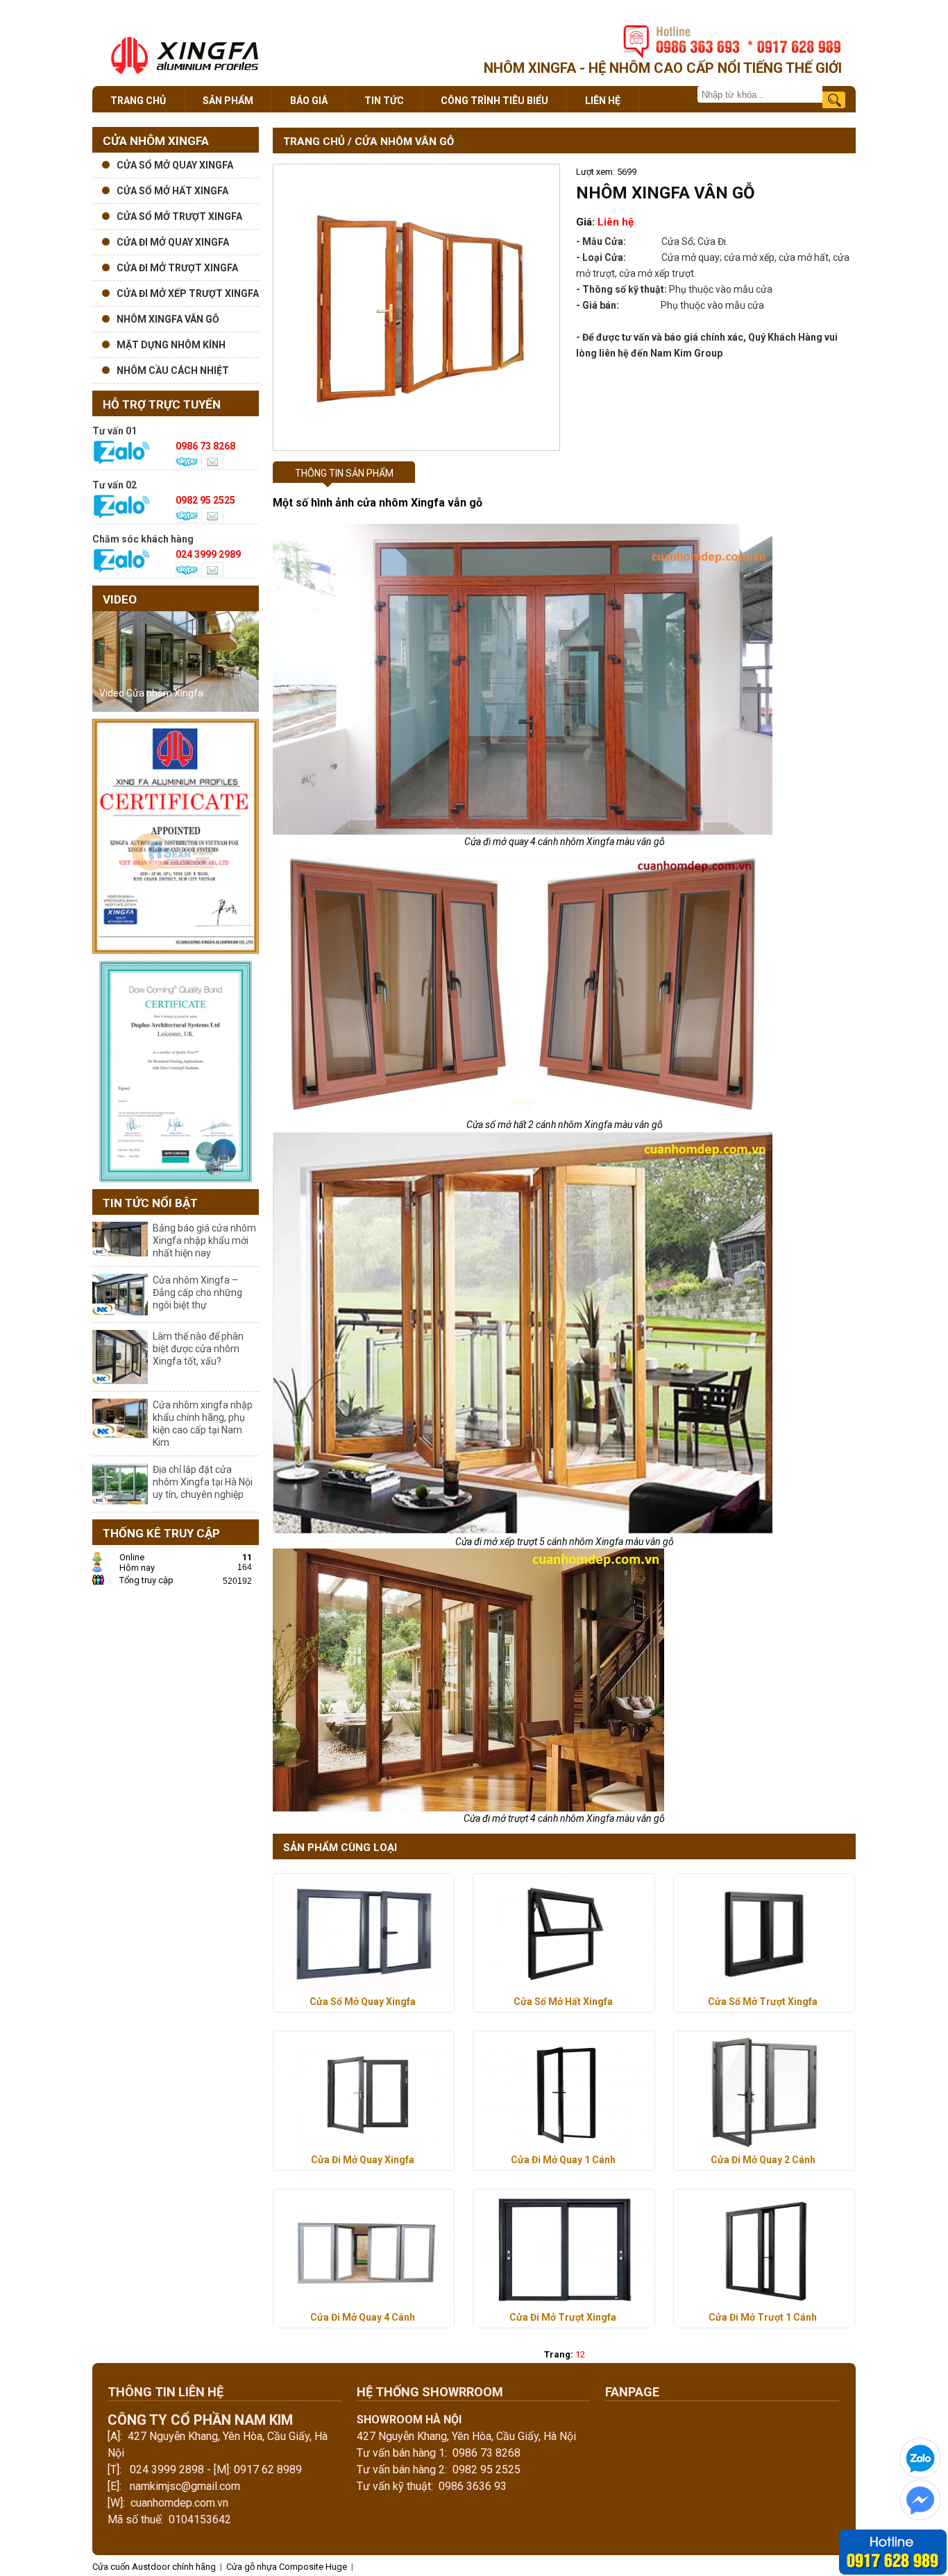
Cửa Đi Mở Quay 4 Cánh (363, 2317)
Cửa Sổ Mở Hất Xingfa (563, 2002)
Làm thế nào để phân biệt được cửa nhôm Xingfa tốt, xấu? (198, 1349)
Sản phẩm (228, 101)
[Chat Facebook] (920, 2517)
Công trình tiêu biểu (494, 101)
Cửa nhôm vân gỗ (404, 142)
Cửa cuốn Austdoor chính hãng (155, 2567)
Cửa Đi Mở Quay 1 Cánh (563, 2160)
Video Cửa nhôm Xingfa (151, 693)
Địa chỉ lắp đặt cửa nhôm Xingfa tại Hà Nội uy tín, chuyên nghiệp (203, 1482)
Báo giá (309, 101)
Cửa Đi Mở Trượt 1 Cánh (763, 2317)
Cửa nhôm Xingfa (156, 141)
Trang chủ (138, 101)
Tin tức (384, 101)
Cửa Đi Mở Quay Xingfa (363, 2160)
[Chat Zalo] (920, 2476)
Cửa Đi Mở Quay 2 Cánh (763, 2160)
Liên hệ (603, 101)
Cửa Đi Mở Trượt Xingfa (563, 2317)
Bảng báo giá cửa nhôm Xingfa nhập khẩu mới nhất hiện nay (204, 1240)
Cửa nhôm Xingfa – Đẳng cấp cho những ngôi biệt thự (197, 1293)
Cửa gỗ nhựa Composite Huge (287, 2567)
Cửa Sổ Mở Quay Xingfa (363, 2002)
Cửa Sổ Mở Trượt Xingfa (763, 2002)
